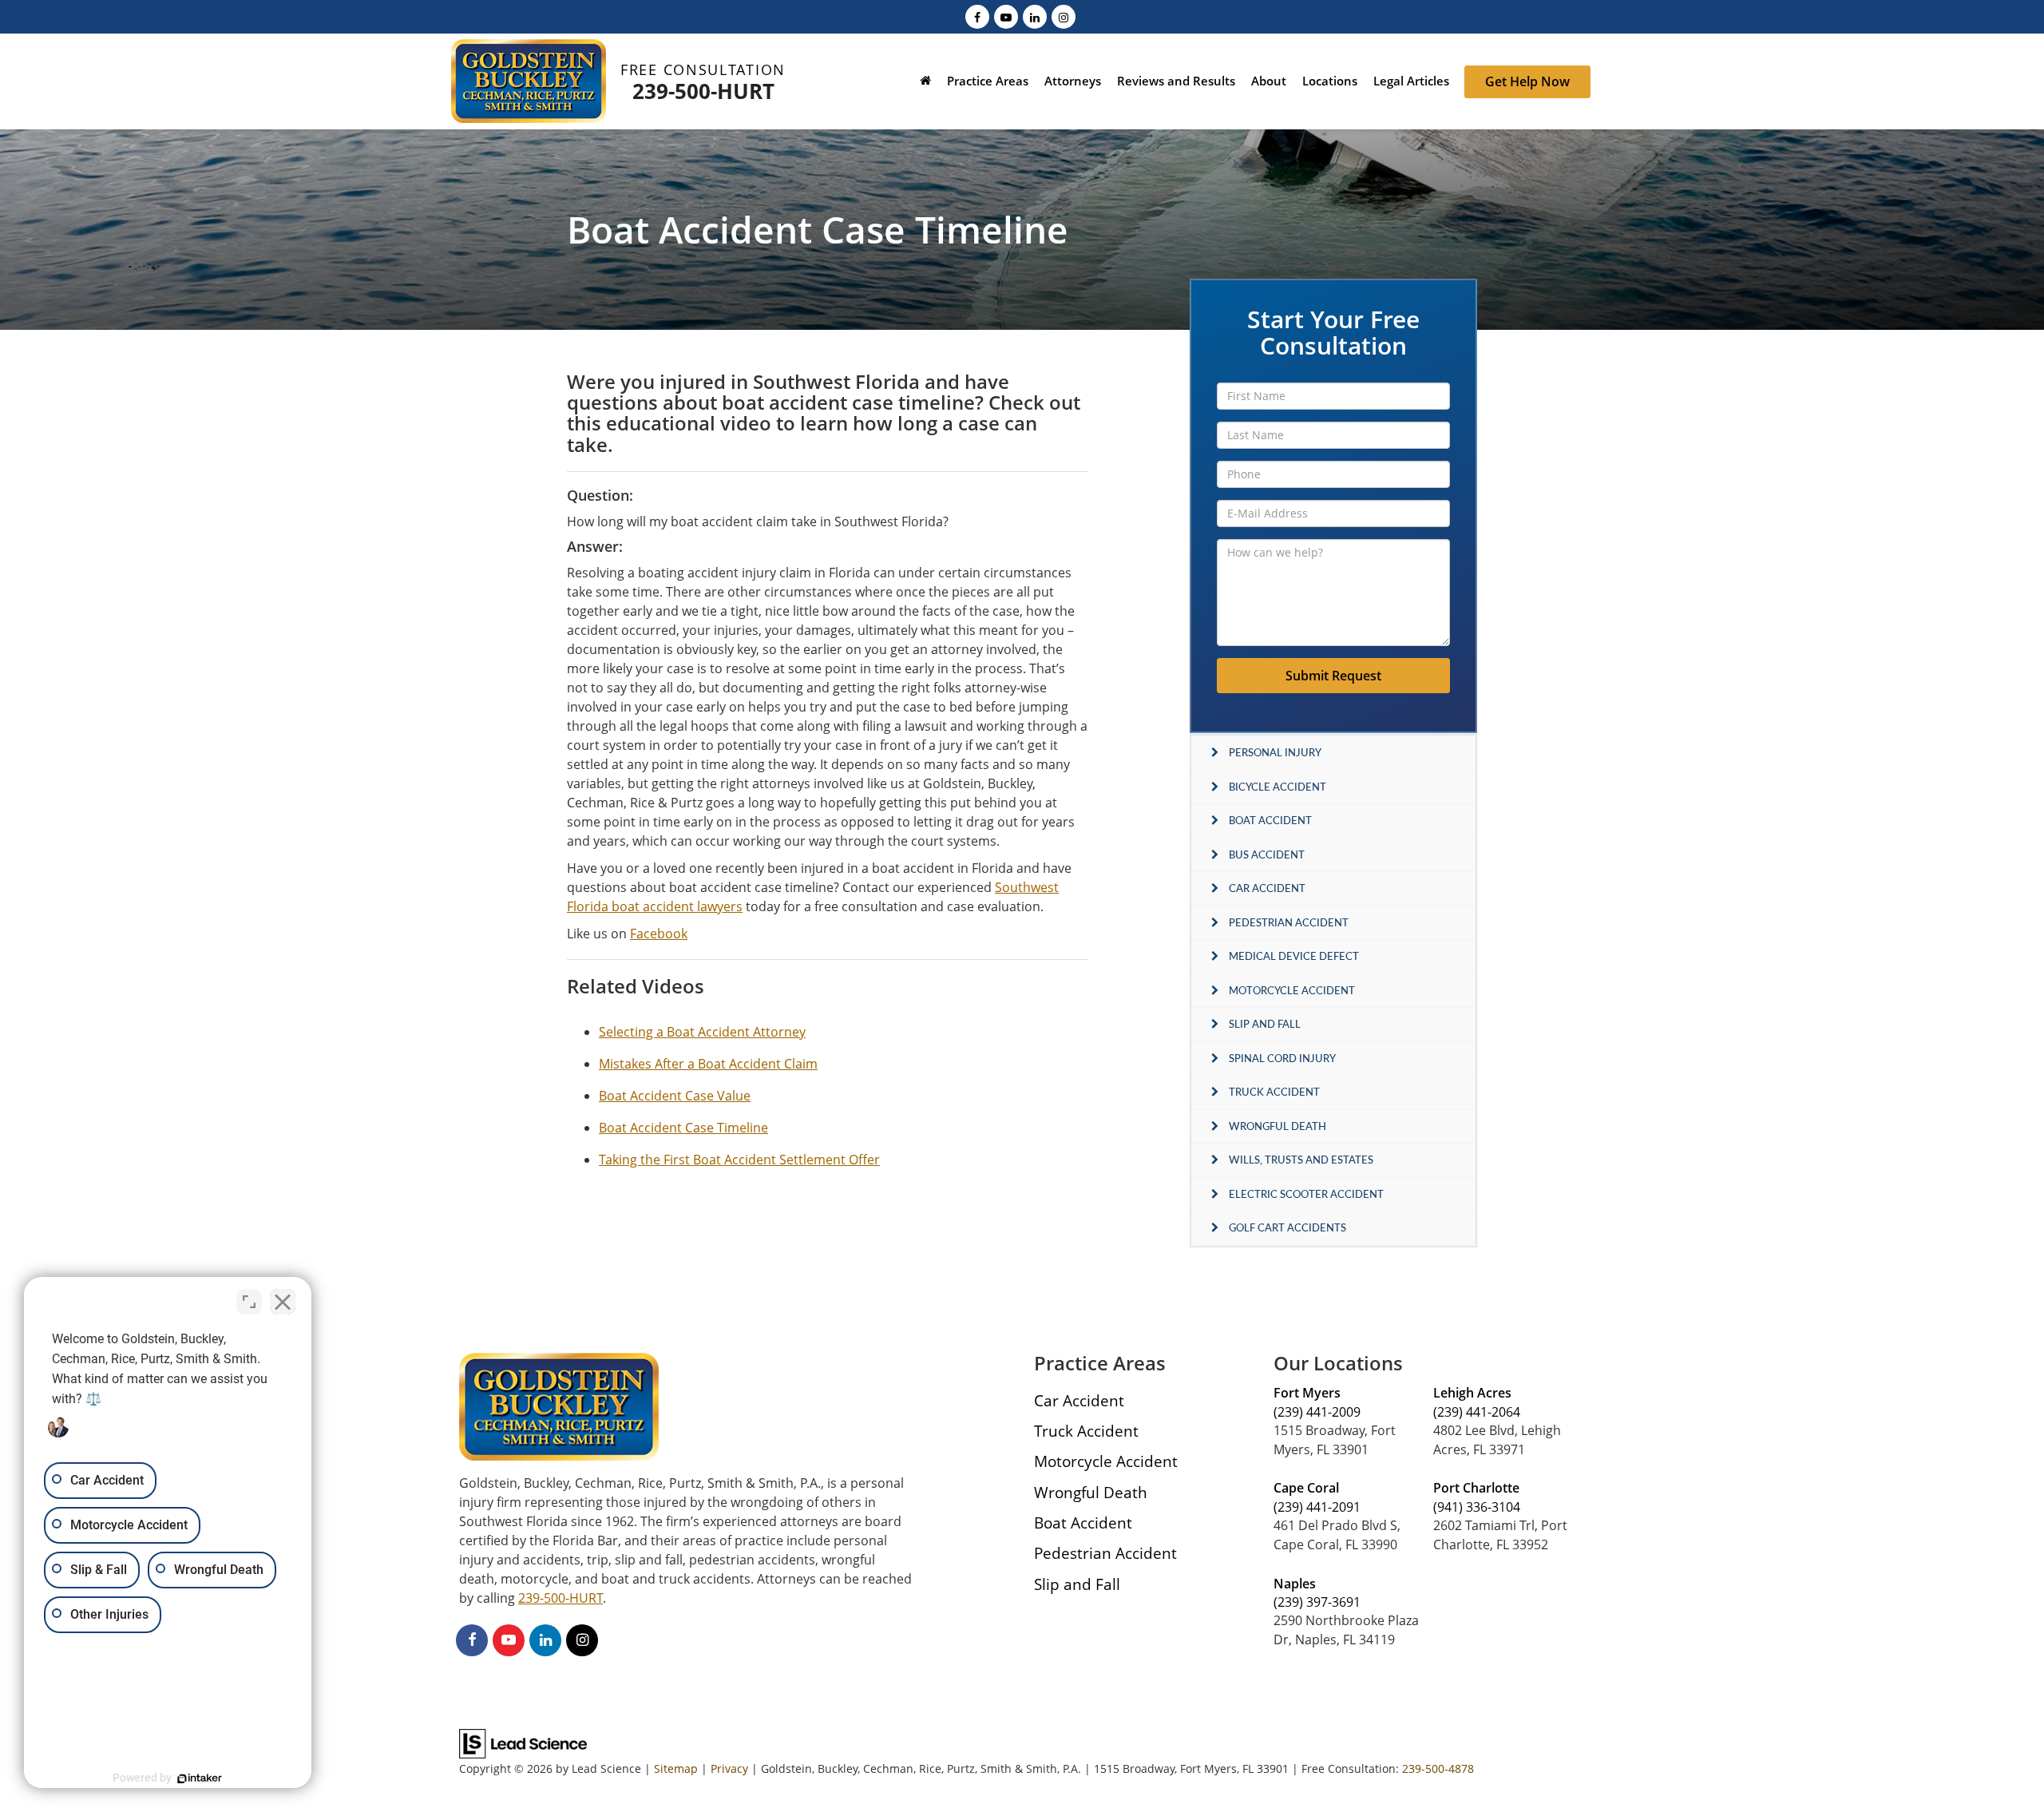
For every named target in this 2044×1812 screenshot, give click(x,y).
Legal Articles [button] (1411, 81)
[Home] (925, 83)
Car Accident (1267, 888)
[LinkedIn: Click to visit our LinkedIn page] (1035, 16)
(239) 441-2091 (1317, 1507)
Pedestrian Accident (1289, 922)
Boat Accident (1270, 820)
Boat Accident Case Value (675, 1096)
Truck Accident (1274, 1092)
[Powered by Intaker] (200, 1778)
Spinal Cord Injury (1282, 1058)
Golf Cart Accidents (1287, 1227)
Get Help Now (1527, 81)
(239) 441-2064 (1477, 1412)
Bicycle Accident (1277, 787)
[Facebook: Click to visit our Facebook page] (977, 16)
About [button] (1269, 81)
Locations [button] (1330, 81)
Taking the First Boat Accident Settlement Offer (739, 1160)
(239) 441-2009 (1317, 1412)
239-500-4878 (1438, 1768)
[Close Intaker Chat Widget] (283, 1302)
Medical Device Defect (1294, 956)
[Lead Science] (523, 1743)
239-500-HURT (703, 91)
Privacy (729, 1768)
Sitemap (676, 1768)
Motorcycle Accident (1292, 990)
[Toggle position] (249, 1302)
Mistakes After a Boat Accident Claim (708, 1064)
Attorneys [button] (1073, 81)
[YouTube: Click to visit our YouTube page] (1006, 16)
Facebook (659, 934)
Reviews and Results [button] (1176, 81)
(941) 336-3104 (1477, 1507)
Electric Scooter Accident (1306, 1194)
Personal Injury (1275, 752)
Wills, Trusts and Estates (1301, 1160)
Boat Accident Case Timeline (683, 1128)
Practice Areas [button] (988, 81)
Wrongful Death (1277, 1126)
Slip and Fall (1265, 1024)
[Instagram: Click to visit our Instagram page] (1064, 16)
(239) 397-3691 (1317, 1602)
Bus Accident (1267, 854)
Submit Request (1333, 676)
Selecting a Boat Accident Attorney (702, 1032)
